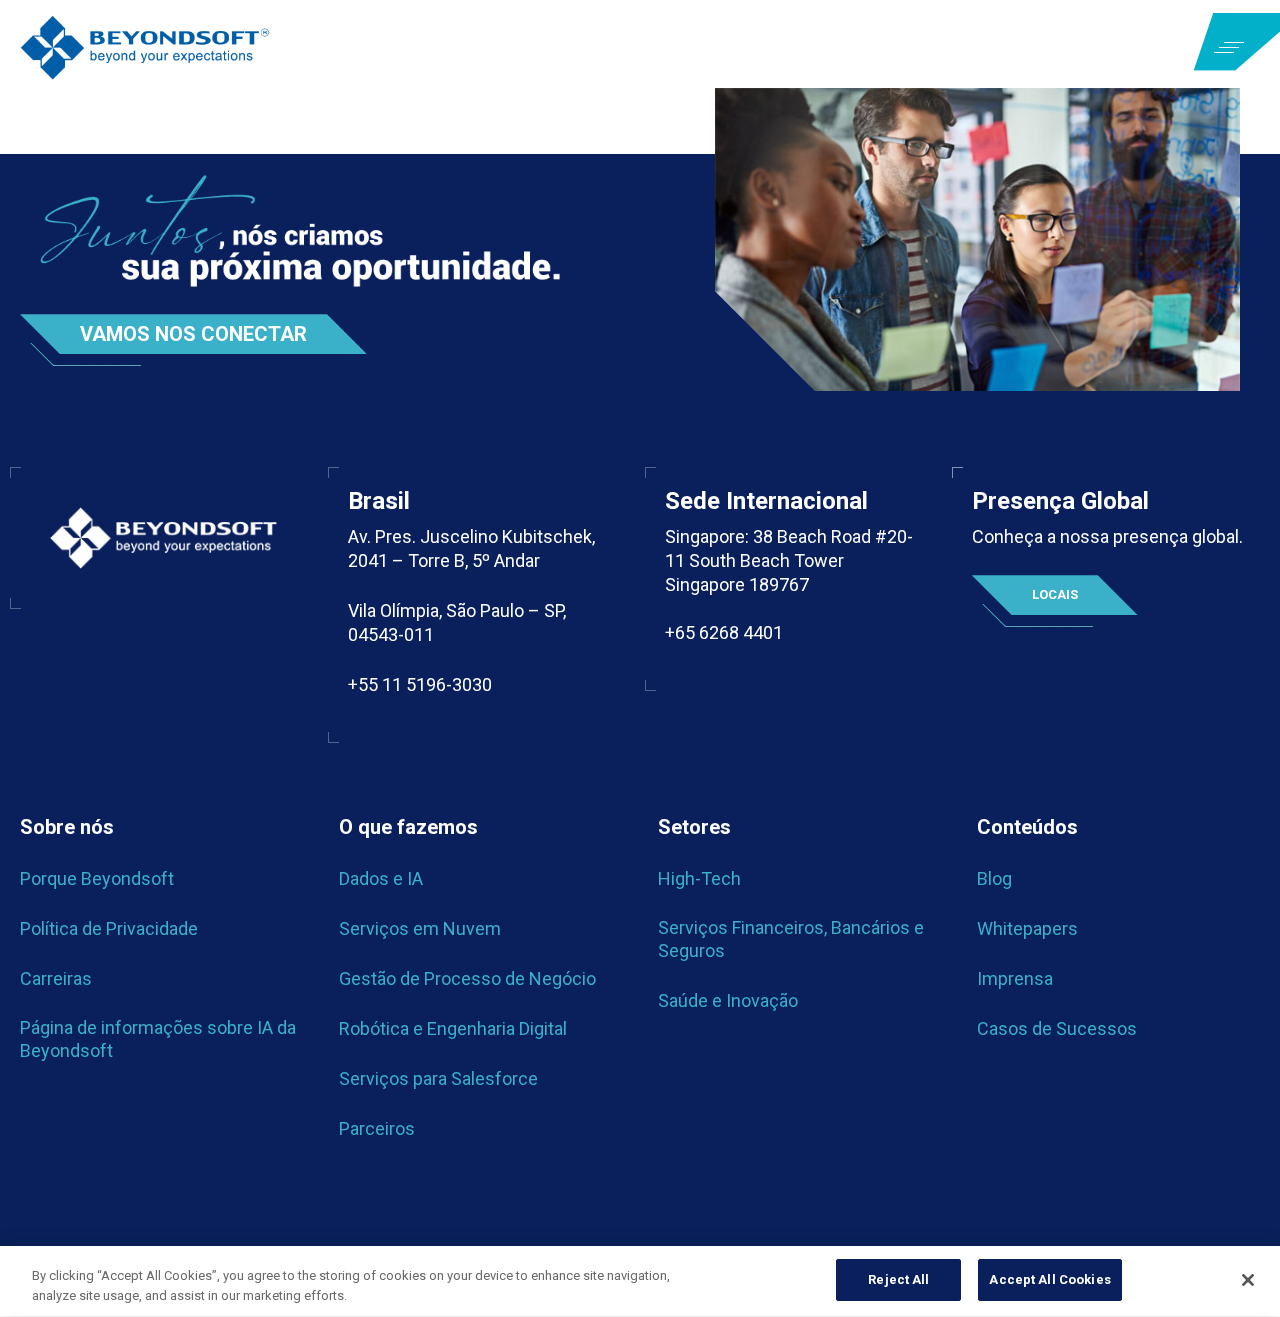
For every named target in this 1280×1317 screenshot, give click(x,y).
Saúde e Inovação (728, 1000)
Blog (994, 878)
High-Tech (699, 878)
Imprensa (1015, 978)
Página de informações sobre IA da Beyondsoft (158, 1038)
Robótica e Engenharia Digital (453, 1028)
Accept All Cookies (1049, 1279)
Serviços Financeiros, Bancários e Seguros (791, 938)
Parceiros (377, 1128)
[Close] (1248, 1280)
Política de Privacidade (109, 928)
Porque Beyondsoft (97, 878)
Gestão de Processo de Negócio (467, 978)
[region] (640, 1281)
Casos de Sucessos (1057, 1028)
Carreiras (56, 978)
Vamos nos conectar (193, 334)
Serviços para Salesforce (438, 1078)
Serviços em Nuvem (420, 928)
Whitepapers (1027, 928)
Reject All (898, 1279)
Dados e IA (381, 878)
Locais (1055, 594)
